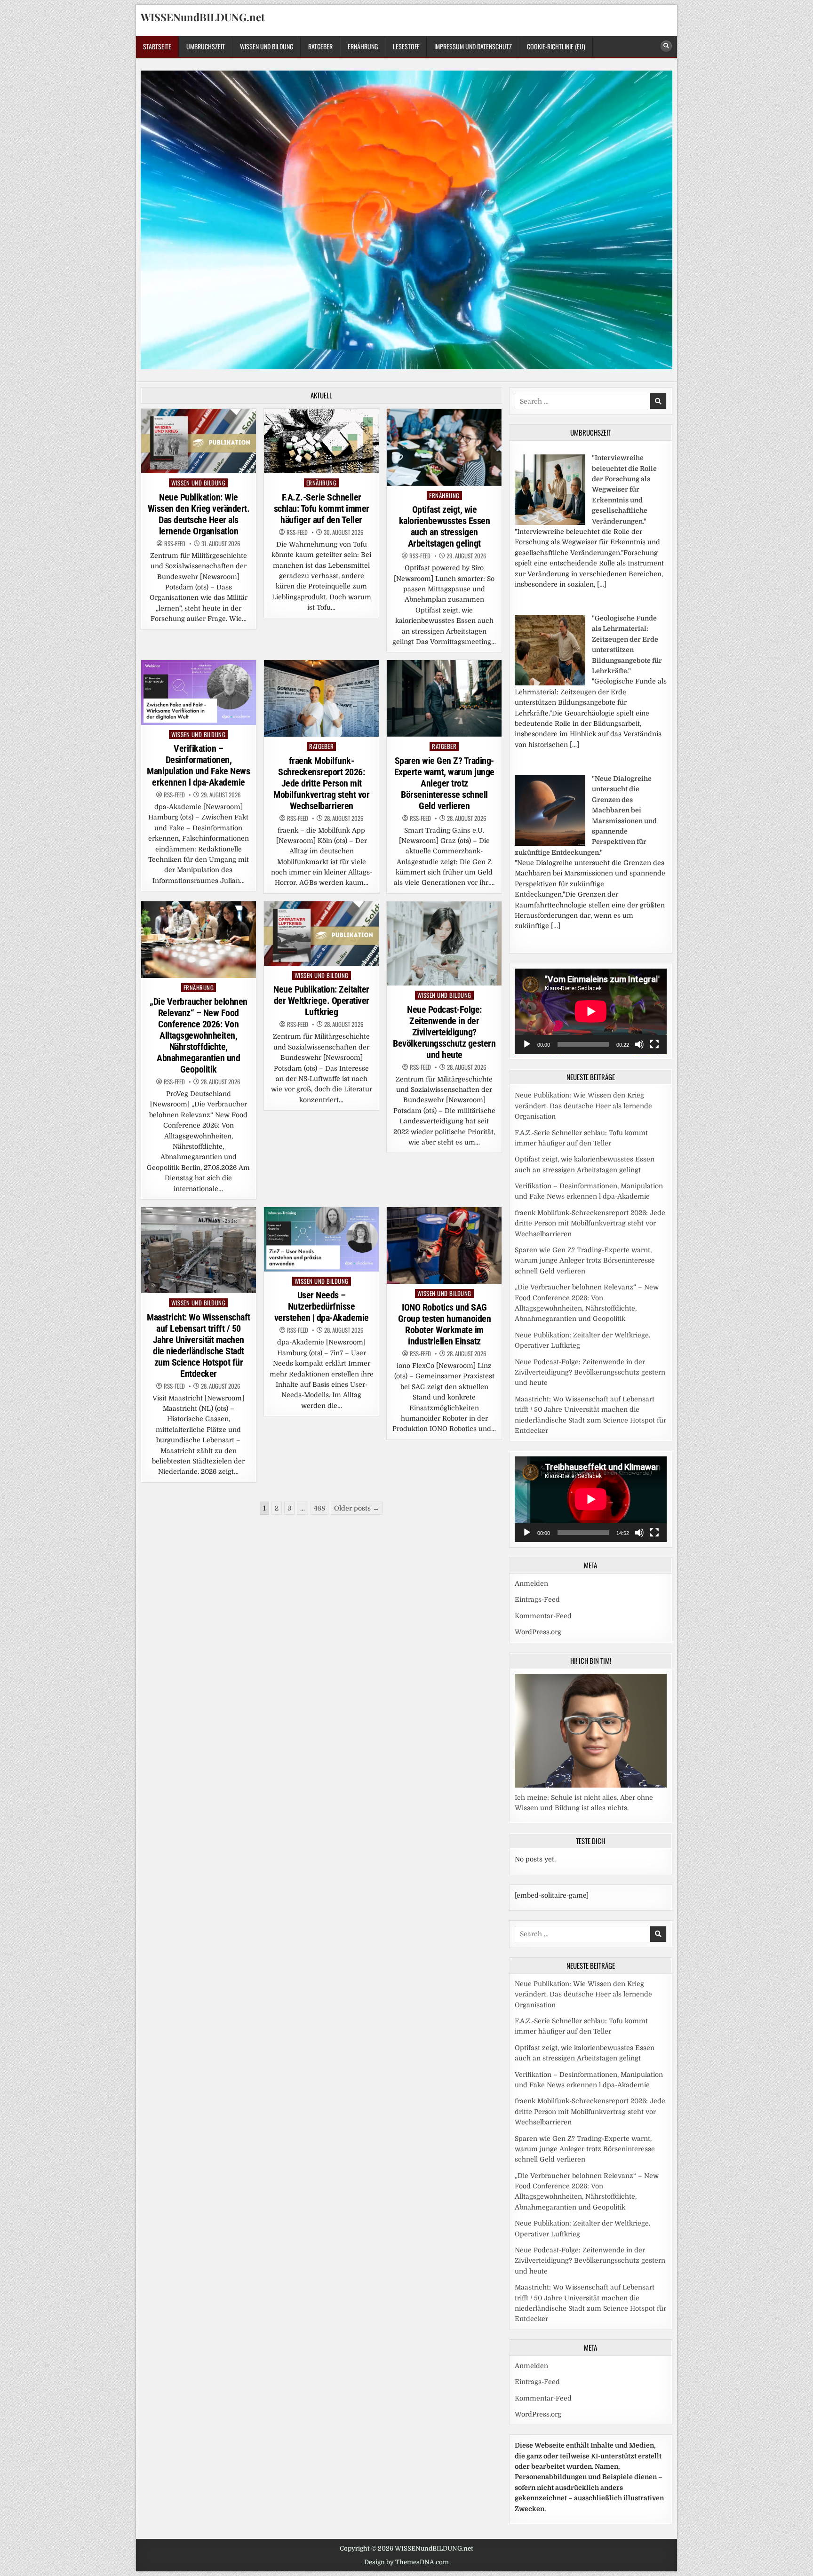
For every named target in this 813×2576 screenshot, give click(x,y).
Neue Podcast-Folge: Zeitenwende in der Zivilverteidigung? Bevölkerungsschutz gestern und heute (444, 1032)
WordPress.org (538, 1632)
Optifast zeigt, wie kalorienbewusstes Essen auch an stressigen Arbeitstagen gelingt (445, 526)
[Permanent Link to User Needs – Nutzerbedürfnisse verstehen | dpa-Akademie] (321, 1239)
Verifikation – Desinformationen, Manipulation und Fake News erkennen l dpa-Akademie (198, 765)
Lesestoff (406, 46)
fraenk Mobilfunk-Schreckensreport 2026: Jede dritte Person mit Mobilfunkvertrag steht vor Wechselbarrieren (321, 783)
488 (319, 1508)
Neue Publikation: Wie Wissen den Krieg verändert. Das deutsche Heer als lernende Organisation (199, 514)
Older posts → (357, 1508)
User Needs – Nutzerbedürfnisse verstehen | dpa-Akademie (322, 1306)
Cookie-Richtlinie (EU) (556, 46)
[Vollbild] (654, 1044)
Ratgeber (320, 46)
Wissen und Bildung (267, 46)
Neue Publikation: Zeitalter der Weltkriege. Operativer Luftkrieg (321, 1001)
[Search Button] (666, 46)
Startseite (157, 46)
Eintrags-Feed (537, 1599)
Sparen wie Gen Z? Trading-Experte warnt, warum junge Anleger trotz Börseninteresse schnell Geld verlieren (444, 783)
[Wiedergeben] (527, 1044)
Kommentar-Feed (543, 1616)
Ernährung (363, 46)
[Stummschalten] (639, 1044)
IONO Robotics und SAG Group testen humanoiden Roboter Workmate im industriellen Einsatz (445, 1324)
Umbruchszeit (206, 46)
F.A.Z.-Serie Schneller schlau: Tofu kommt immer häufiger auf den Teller (322, 509)
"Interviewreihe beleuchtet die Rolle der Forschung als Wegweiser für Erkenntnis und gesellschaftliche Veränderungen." (624, 489)
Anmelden (531, 1583)
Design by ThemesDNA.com (406, 2562)
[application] (591, 1011)
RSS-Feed (175, 544)
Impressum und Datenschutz (473, 46)
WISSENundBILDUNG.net (203, 17)
